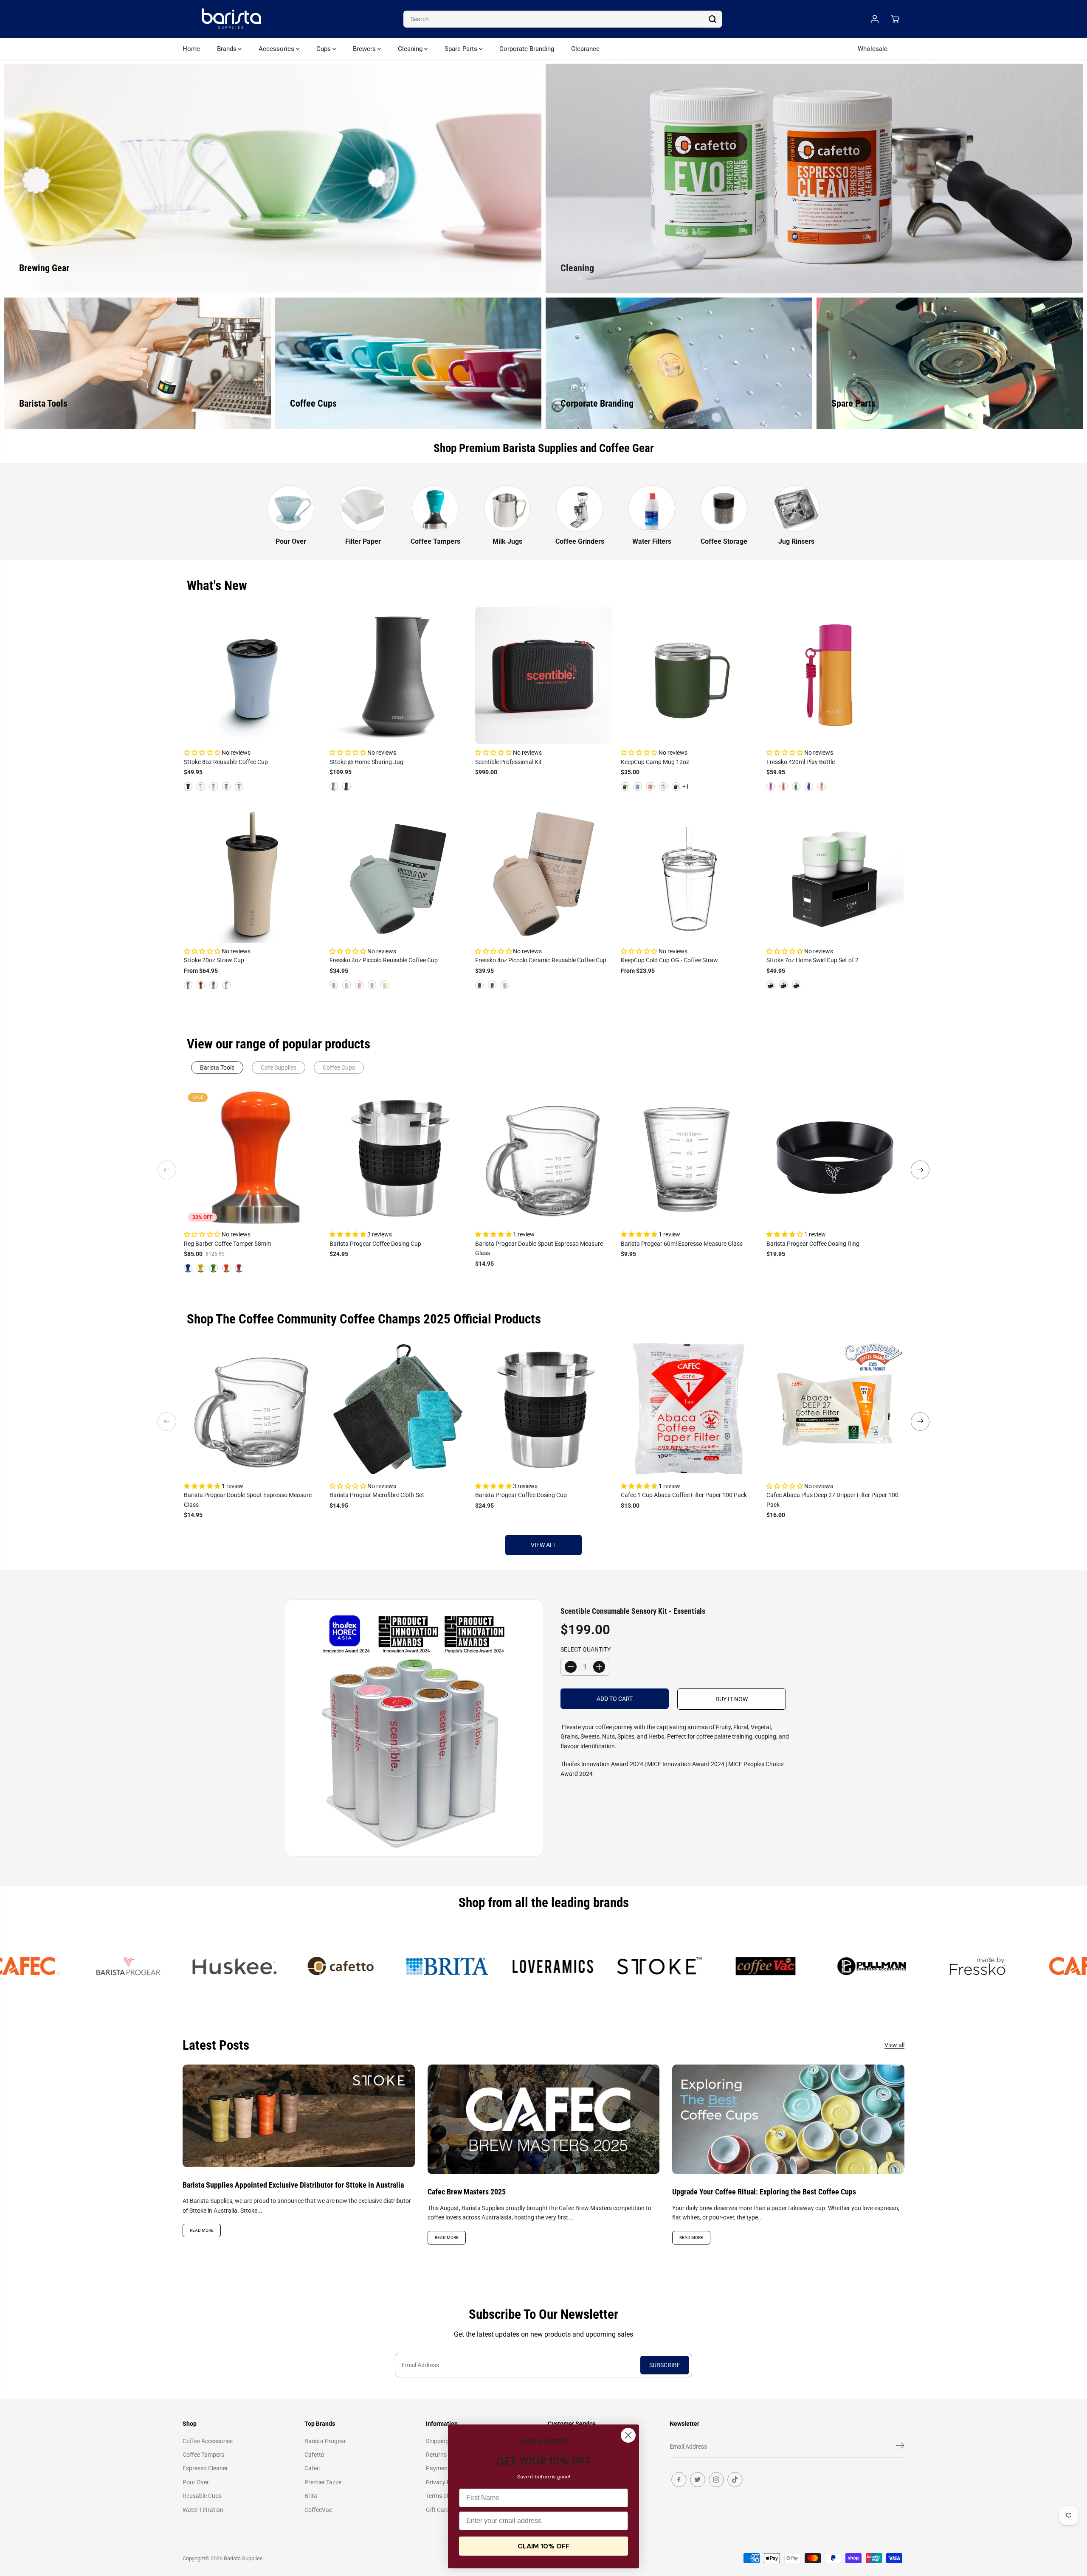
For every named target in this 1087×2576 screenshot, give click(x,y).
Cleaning (411, 49)
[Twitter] (698, 2480)
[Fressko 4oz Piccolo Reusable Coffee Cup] (398, 874)
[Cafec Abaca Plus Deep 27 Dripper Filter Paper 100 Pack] (835, 1409)
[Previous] (167, 1170)
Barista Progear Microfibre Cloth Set (377, 1495)
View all (544, 1545)
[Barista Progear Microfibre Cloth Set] (398, 1409)
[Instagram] (716, 2480)
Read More (202, 2230)
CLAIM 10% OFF (543, 2546)
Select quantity (586, 1649)
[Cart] (895, 19)
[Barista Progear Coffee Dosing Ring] (835, 1157)
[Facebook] (679, 2480)
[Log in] (875, 19)
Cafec (312, 2468)
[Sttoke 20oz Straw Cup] (252, 874)
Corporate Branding (527, 49)
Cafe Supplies (279, 1067)
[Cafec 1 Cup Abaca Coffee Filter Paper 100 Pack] (689, 1409)
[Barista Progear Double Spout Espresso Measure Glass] (544, 1157)
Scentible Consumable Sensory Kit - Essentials (633, 1611)
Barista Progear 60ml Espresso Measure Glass (682, 1244)
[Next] (920, 1170)
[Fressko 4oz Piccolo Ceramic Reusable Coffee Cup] (544, 874)
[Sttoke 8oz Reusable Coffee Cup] (252, 676)
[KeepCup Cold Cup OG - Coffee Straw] (689, 874)
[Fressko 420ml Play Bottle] (835, 676)
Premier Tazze (323, 2482)
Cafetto (314, 2455)
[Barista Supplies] (231, 19)
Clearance (585, 49)
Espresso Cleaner (205, 2468)
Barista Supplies (243, 2558)
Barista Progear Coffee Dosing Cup (375, 1244)
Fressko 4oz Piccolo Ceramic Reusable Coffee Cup (541, 960)
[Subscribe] (900, 2447)
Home (191, 49)
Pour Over (196, 2482)
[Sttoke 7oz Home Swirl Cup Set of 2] (835, 874)
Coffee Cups (339, 1067)
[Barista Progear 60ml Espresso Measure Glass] (689, 1157)
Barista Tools (217, 1067)
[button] (203, 753)
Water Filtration (203, 2510)
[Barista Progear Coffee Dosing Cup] (398, 1157)
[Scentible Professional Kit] (544, 676)
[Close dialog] (628, 2435)
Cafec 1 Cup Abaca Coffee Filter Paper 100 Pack (684, 1495)
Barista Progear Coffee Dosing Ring (813, 1244)
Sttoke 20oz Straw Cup (214, 960)
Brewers (365, 49)
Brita (311, 2496)
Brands (228, 49)
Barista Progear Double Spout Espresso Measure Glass (539, 1248)
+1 (686, 787)
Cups (324, 49)
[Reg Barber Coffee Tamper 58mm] (252, 1157)
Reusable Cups (202, 2496)
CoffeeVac (318, 2510)
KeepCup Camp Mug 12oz (655, 762)
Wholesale (873, 49)
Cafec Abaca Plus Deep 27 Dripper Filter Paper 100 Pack (832, 1500)
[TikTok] (735, 2480)
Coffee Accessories (208, 2441)
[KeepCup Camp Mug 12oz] (689, 676)
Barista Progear (325, 2441)
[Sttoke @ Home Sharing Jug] (398, 676)
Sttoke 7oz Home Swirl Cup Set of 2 (812, 960)
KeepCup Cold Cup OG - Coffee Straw (669, 960)
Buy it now (732, 1699)
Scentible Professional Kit (508, 762)
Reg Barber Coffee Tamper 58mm (228, 1244)
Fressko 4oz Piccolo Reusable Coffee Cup (384, 960)
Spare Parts (462, 49)
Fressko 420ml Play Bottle (801, 762)
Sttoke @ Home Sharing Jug (366, 762)
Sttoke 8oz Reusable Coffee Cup (226, 762)
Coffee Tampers (203, 2455)
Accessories (277, 49)
